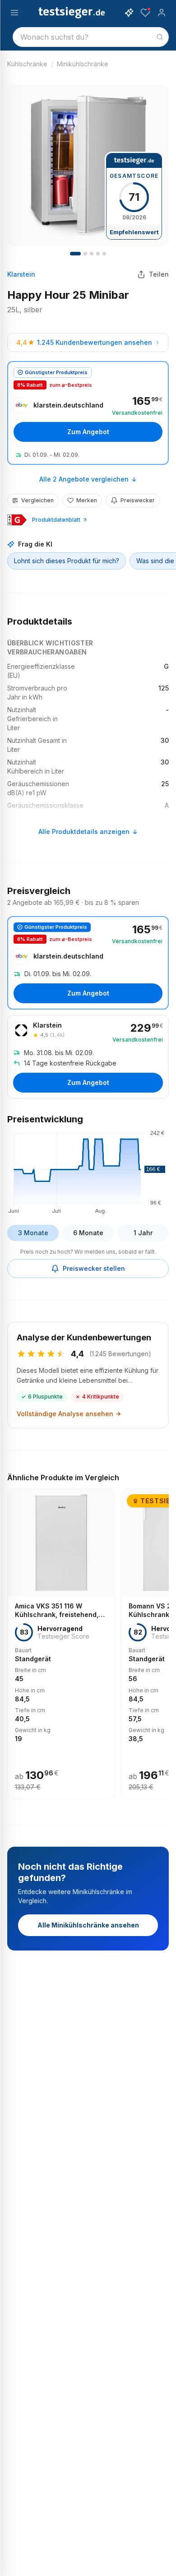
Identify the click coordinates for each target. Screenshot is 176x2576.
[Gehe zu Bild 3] (85, 254)
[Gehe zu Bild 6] (92, 254)
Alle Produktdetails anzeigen (84, 832)
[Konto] (162, 13)
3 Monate (33, 1233)
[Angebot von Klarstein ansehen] (88, 1057)
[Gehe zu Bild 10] (104, 254)
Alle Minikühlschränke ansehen (88, 1925)
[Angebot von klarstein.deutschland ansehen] (88, 413)
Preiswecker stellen (94, 1268)
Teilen (159, 274)
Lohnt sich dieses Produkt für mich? (67, 561)
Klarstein (21, 274)
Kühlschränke (27, 64)
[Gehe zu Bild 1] (75, 254)
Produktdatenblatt (56, 520)
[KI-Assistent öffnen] (129, 13)
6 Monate (88, 1233)
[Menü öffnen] (14, 13)
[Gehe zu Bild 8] (98, 254)
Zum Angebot (88, 432)
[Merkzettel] (145, 13)
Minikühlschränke (83, 64)
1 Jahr (143, 1233)
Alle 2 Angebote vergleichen (84, 479)
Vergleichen (37, 500)
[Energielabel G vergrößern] (17, 520)
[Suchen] (160, 37)
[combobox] (91, 37)
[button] (88, 1171)
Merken (87, 500)
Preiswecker (138, 500)
